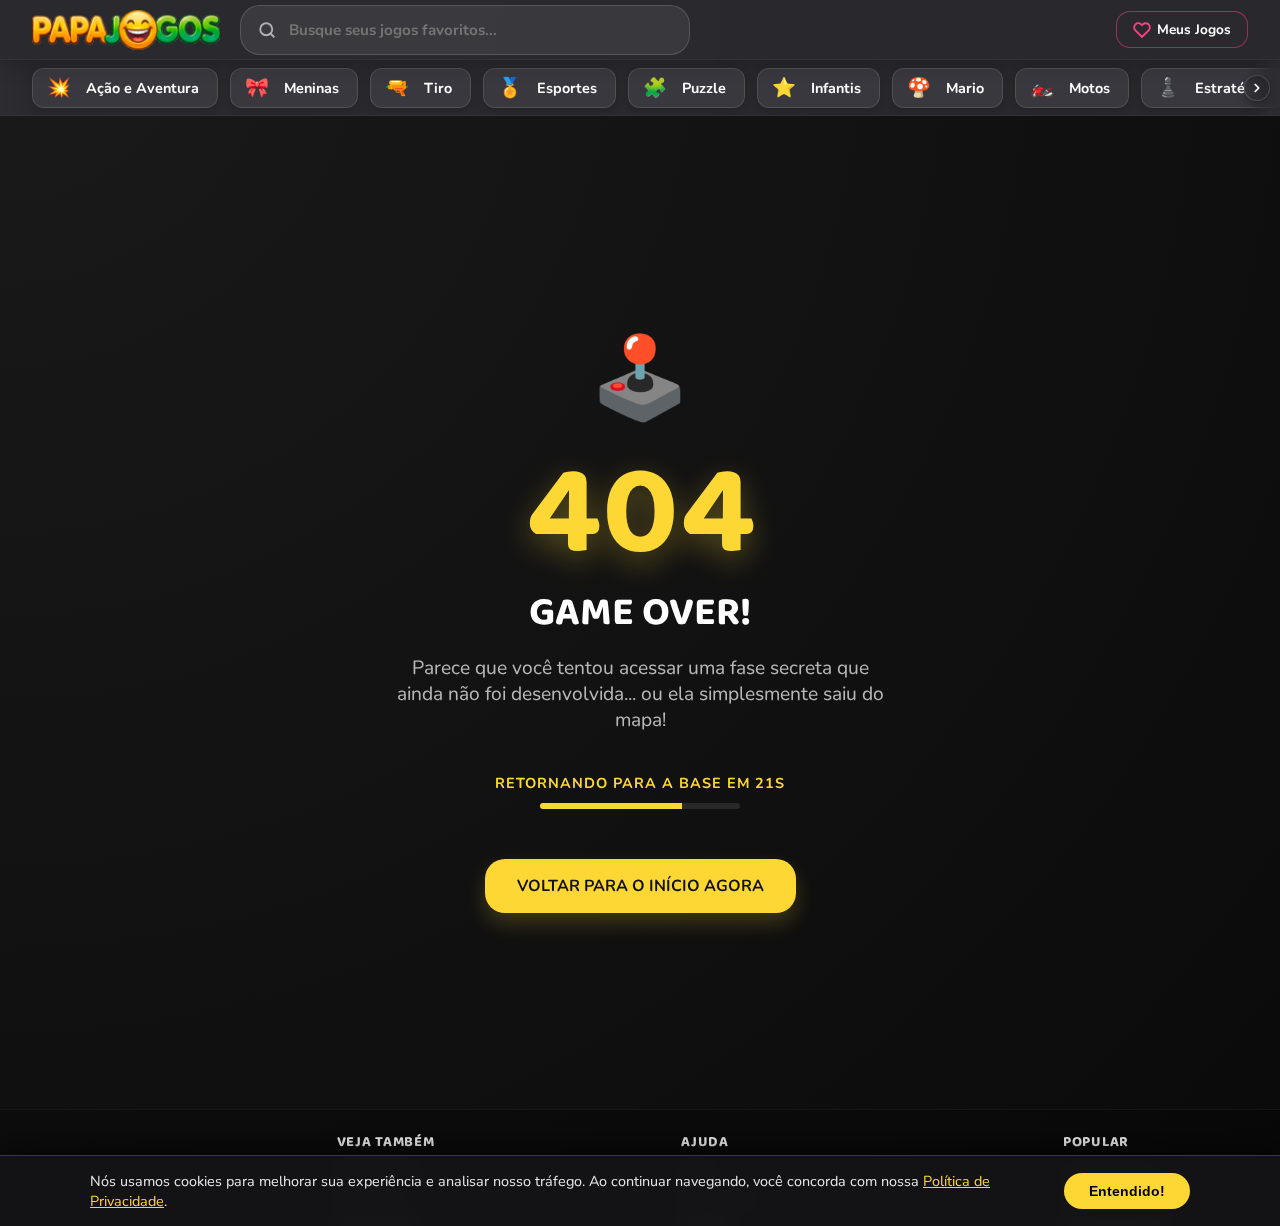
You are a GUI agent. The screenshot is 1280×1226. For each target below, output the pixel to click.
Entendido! (1127, 1191)
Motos (1070, 88)
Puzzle (685, 88)
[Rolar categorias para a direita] (1257, 88)
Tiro (419, 88)
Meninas (292, 88)
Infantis (817, 88)
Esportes (548, 88)
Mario (946, 88)
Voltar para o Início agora (640, 886)
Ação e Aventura (123, 88)
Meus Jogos (1194, 29)
